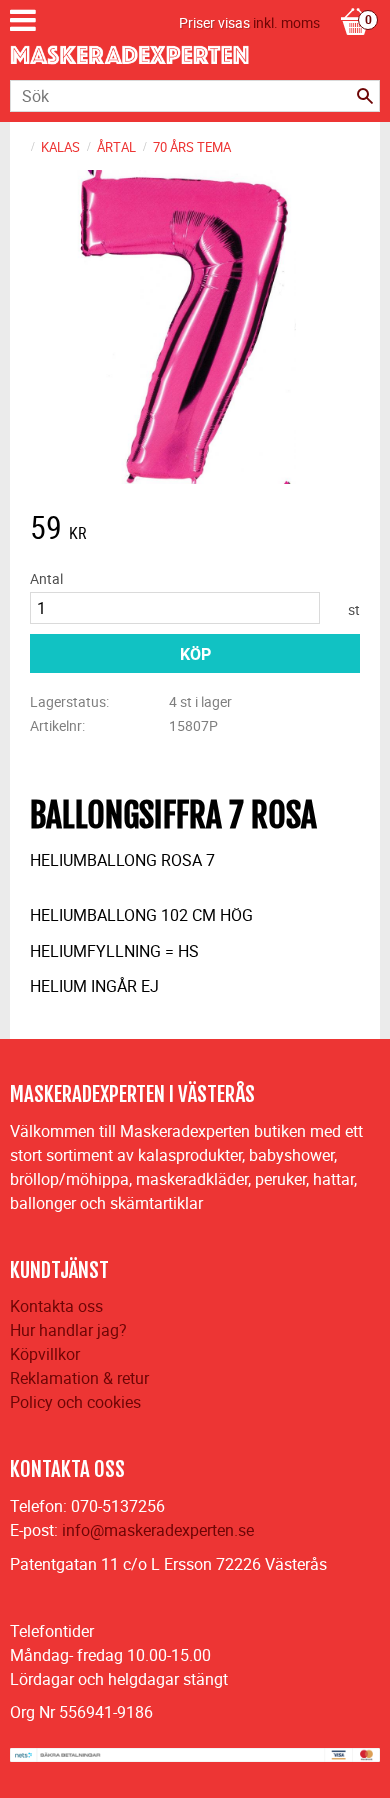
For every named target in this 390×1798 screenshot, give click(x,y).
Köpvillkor (45, 1354)
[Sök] (365, 96)
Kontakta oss (56, 1306)
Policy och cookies (75, 1402)
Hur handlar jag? (68, 1330)
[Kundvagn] (355, 1)
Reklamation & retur (79, 1378)
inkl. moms (286, 22)
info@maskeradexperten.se (158, 1530)
